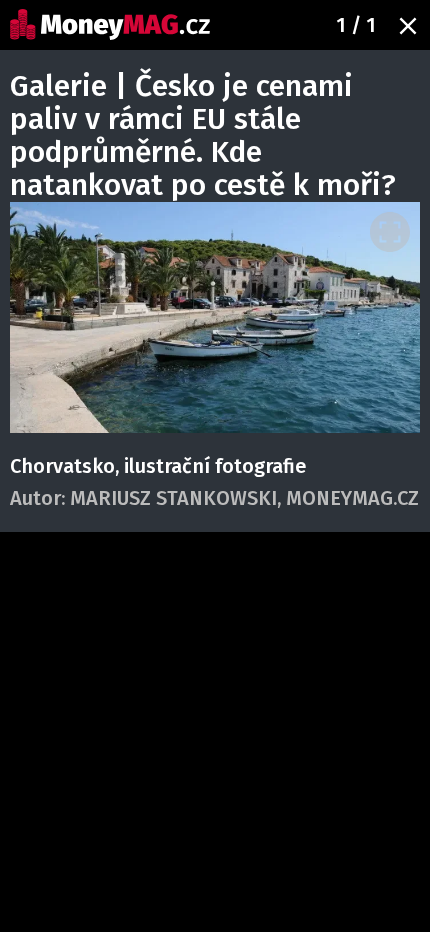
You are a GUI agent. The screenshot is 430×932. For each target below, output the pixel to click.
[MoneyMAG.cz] (110, 24)
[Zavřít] (408, 26)
